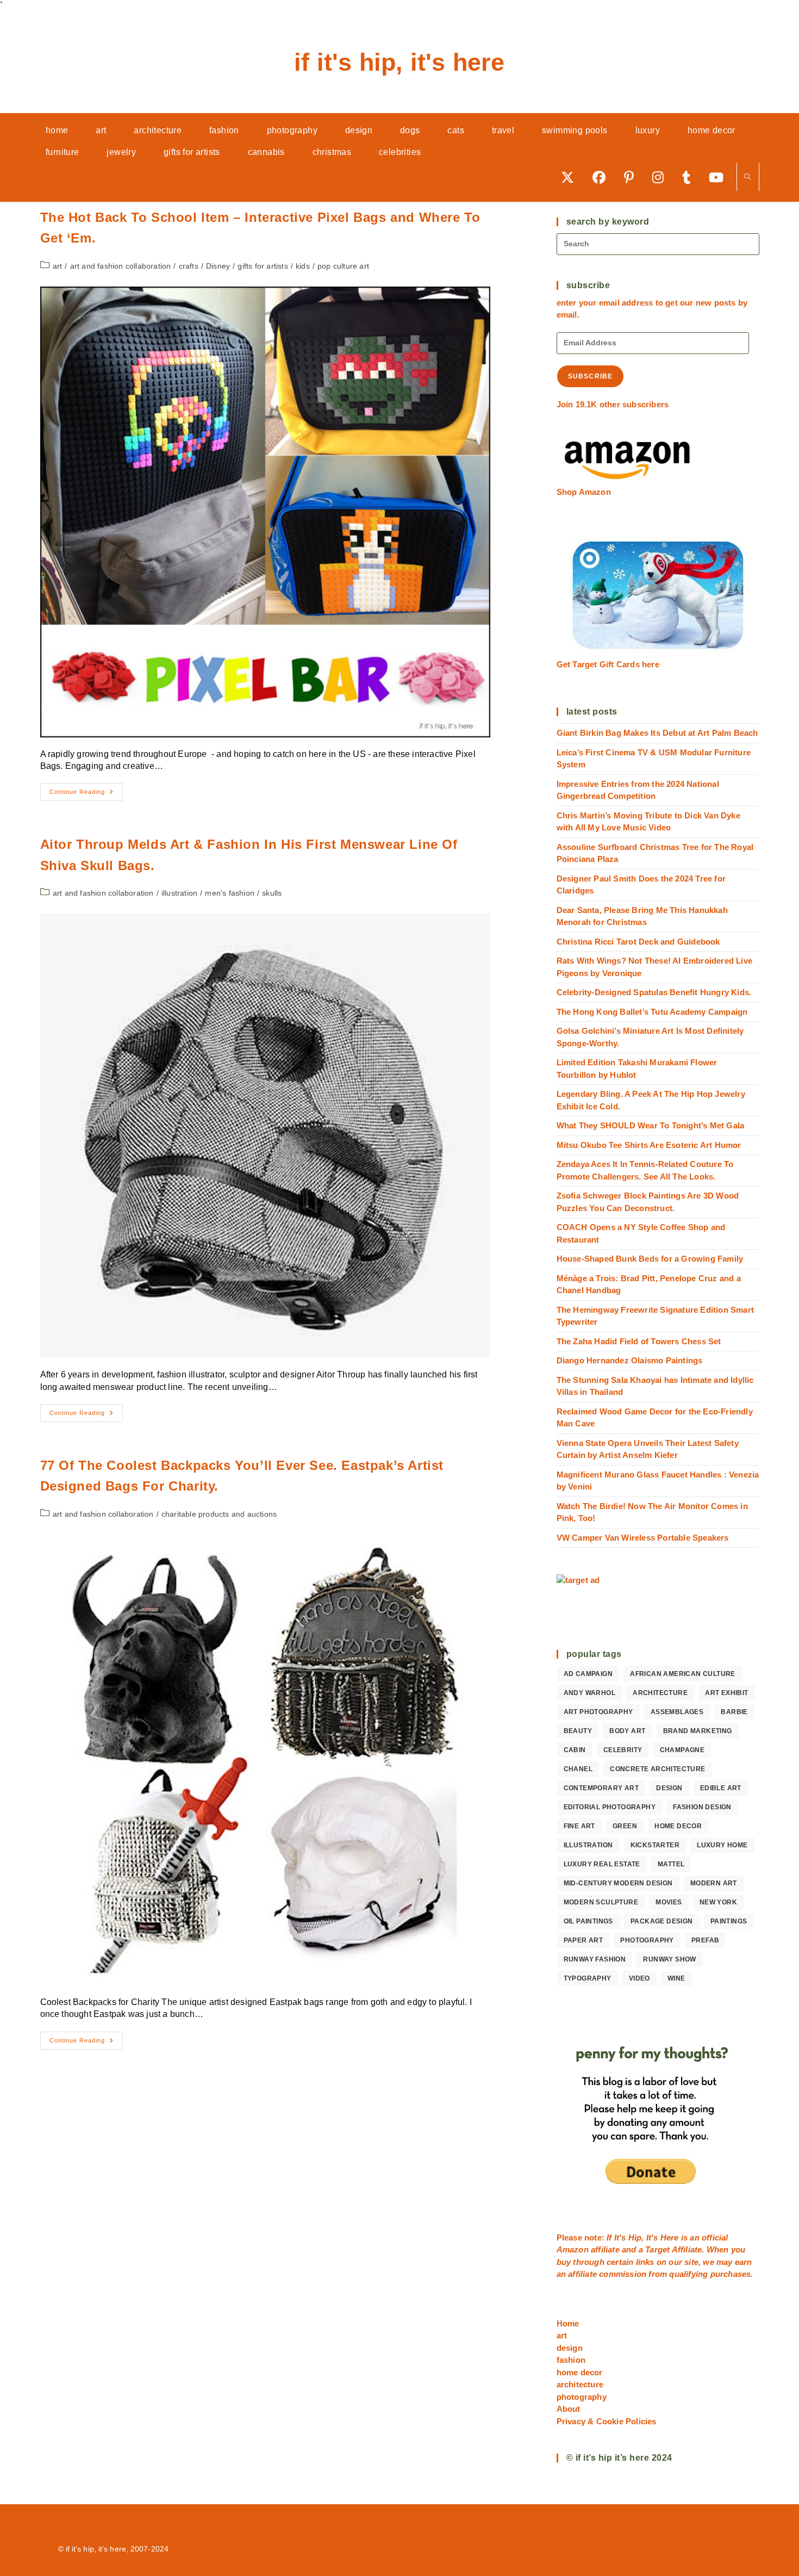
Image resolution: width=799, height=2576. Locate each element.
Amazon (574, 2249)
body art (627, 1731)
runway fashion (595, 1959)
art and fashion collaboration (121, 266)
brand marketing (698, 1731)
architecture (660, 1693)
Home (568, 2323)
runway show (669, 1959)
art (58, 266)
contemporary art (601, 1788)
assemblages (677, 1712)
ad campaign (588, 1674)
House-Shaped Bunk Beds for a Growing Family (650, 1259)
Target (657, 2249)
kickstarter (655, 1845)
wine (676, 1978)
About (569, 2409)
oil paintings (588, 1921)
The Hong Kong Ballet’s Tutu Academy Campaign (652, 1012)
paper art (583, 1940)
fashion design (702, 1807)
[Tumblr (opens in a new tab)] (690, 177)
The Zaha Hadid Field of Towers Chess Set (639, 1341)
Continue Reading (86, 794)
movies (669, 1902)
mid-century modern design (618, 1883)
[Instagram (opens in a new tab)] (662, 177)
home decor (678, 1826)
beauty (578, 1731)
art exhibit (726, 1693)
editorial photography (610, 1807)
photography (647, 1940)
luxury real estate (602, 1864)
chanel (578, 1769)
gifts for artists (263, 266)
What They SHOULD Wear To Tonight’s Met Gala (651, 1125)
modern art (714, 1883)
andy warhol (589, 1693)
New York (718, 1902)
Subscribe (591, 376)
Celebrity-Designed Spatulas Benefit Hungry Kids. (654, 992)
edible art (721, 1788)
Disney (218, 266)
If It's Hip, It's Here (399, 62)
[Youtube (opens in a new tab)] (720, 177)
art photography (598, 1712)
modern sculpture (601, 1902)
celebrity (623, 1750)
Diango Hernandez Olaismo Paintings (630, 1360)
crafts (189, 266)
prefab (705, 1940)
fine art (579, 1826)
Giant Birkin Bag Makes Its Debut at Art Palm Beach (657, 733)
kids (303, 266)
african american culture (683, 1674)
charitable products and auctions (219, 1514)
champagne (682, 1750)
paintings (729, 1921)
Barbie (734, 1712)
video (639, 1978)
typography (588, 1978)
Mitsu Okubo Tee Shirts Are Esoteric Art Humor (649, 1145)
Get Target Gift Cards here (608, 664)
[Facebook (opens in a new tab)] (603, 177)
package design (662, 1921)
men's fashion (230, 893)
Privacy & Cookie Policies (607, 2421)
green (625, 1826)
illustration (179, 893)
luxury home (722, 1845)
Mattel (671, 1864)
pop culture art (343, 266)
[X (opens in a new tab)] (571, 177)
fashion (571, 2360)
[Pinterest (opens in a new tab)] (633, 177)
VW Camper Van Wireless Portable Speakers (643, 1538)
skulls (272, 893)
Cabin (575, 1750)
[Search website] (748, 178)
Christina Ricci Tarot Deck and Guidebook (638, 942)
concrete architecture (657, 1769)
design (669, 1788)
